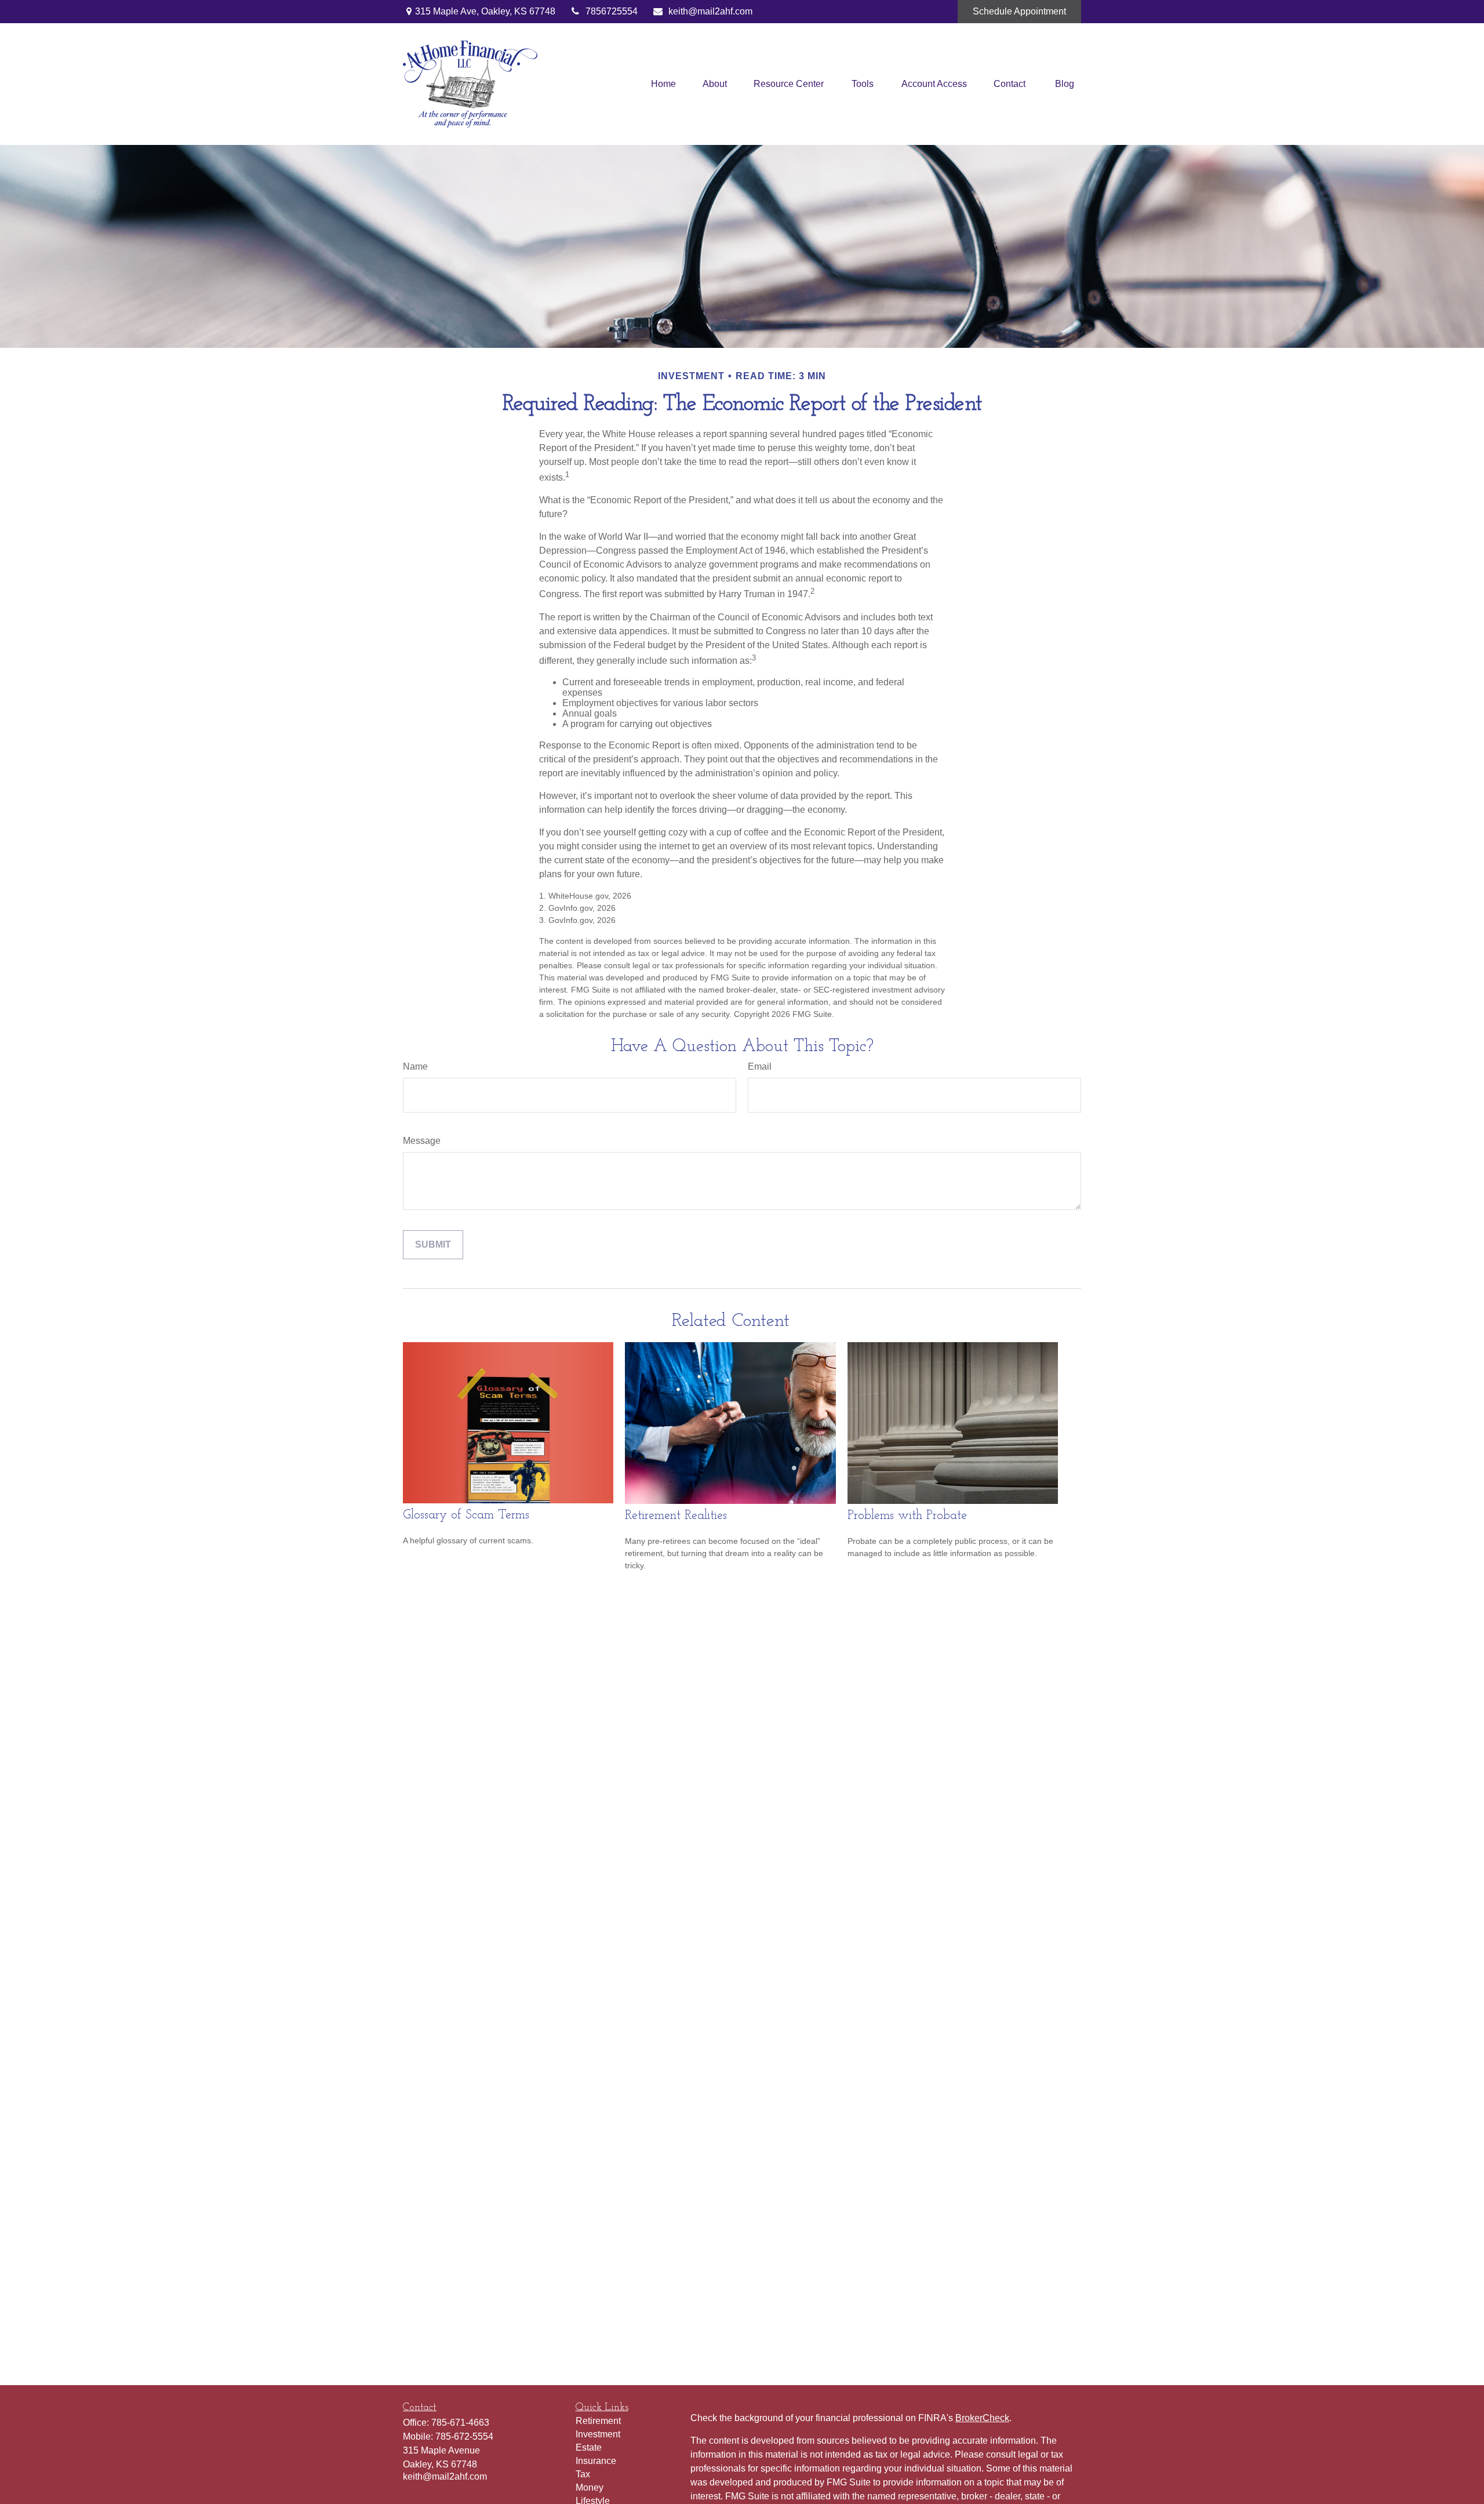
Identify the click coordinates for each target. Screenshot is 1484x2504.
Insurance (596, 2461)
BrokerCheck (982, 2418)
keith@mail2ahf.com (710, 11)
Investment (598, 2434)
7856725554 (612, 11)
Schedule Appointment (1019, 11)
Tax (583, 2474)
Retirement (598, 2421)
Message (422, 1141)
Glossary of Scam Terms (466, 1515)
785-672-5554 (464, 2436)
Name (415, 1066)
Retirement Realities (676, 1516)
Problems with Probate (907, 1516)
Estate (589, 2447)
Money (590, 2487)
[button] (663, 84)
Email (760, 1066)
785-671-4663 (460, 2423)
